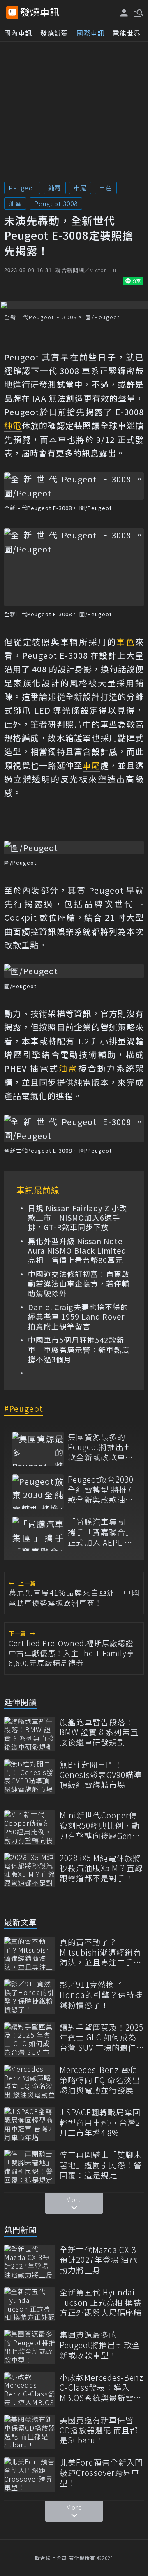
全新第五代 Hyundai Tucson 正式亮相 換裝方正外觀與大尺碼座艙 (101, 2302)
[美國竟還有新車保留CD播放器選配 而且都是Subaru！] (30, 2432)
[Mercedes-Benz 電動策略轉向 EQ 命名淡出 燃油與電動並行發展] (30, 2082)
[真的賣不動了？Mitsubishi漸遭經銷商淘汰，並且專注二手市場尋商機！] (30, 1954)
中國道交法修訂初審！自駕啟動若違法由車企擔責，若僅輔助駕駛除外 (79, 1284)
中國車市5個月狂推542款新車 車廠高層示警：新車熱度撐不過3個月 (79, 1350)
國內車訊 (18, 33)
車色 (106, 188)
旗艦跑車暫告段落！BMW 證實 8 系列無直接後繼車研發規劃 (99, 1732)
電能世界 (127, 33)
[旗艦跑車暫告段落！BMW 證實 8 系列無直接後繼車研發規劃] (30, 1734)
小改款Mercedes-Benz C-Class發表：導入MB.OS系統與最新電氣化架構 (102, 2388)
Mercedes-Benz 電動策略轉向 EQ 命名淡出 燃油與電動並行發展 (100, 2080)
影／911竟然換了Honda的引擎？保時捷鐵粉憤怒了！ (101, 1995)
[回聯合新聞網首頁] (12, 12)
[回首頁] (40, 12)
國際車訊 (90, 33)
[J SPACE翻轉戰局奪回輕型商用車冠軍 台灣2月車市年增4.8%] (30, 2124)
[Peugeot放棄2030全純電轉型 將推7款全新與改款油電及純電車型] (38, 1492)
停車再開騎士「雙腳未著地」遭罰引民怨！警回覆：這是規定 (101, 2165)
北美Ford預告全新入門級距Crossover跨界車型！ (101, 2473)
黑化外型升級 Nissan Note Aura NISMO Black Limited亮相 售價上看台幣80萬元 (77, 1251)
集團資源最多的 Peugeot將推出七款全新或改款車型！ (100, 1447)
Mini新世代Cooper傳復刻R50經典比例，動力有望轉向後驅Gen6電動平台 (100, 1825)
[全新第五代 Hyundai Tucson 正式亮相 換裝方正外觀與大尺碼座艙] (30, 2304)
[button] (138, 12)
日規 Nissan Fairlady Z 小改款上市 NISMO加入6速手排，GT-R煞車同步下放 (77, 1218)
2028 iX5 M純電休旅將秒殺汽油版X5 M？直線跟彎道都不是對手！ (101, 1868)
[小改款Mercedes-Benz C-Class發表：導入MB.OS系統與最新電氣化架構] (30, 2390)
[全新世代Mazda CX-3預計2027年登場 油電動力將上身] (30, 2262)
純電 (55, 188)
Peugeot (22, 188)
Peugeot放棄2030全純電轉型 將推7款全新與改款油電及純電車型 (101, 1490)
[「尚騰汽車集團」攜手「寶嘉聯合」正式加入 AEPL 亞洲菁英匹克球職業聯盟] (38, 1534)
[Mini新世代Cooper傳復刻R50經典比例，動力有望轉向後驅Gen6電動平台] (30, 1827)
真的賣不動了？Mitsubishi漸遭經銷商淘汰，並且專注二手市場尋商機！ (101, 1952)
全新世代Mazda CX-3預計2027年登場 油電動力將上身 (98, 2260)
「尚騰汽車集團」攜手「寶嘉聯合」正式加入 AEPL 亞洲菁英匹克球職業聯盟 (101, 1532)
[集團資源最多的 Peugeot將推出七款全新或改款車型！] (38, 1449)
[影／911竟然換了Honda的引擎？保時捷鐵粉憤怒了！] (30, 1997)
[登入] (124, 13)
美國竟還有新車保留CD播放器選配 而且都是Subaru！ (99, 2430)
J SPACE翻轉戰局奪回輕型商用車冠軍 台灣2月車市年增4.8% (100, 2122)
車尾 (80, 188)
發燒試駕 (54, 33)
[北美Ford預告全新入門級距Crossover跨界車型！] (30, 2474)
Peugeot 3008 (56, 203)
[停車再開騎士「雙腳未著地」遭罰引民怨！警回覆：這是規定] (30, 2167)
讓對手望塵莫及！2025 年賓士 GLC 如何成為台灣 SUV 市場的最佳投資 (102, 2038)
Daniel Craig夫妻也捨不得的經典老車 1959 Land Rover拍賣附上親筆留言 (78, 1317)
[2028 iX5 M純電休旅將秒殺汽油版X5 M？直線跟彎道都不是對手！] (30, 1870)
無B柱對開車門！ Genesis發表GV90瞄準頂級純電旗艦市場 (101, 1775)
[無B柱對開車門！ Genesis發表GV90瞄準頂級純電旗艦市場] (30, 1777)
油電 (15, 203)
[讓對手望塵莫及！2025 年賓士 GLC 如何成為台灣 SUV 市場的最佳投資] (30, 2039)
